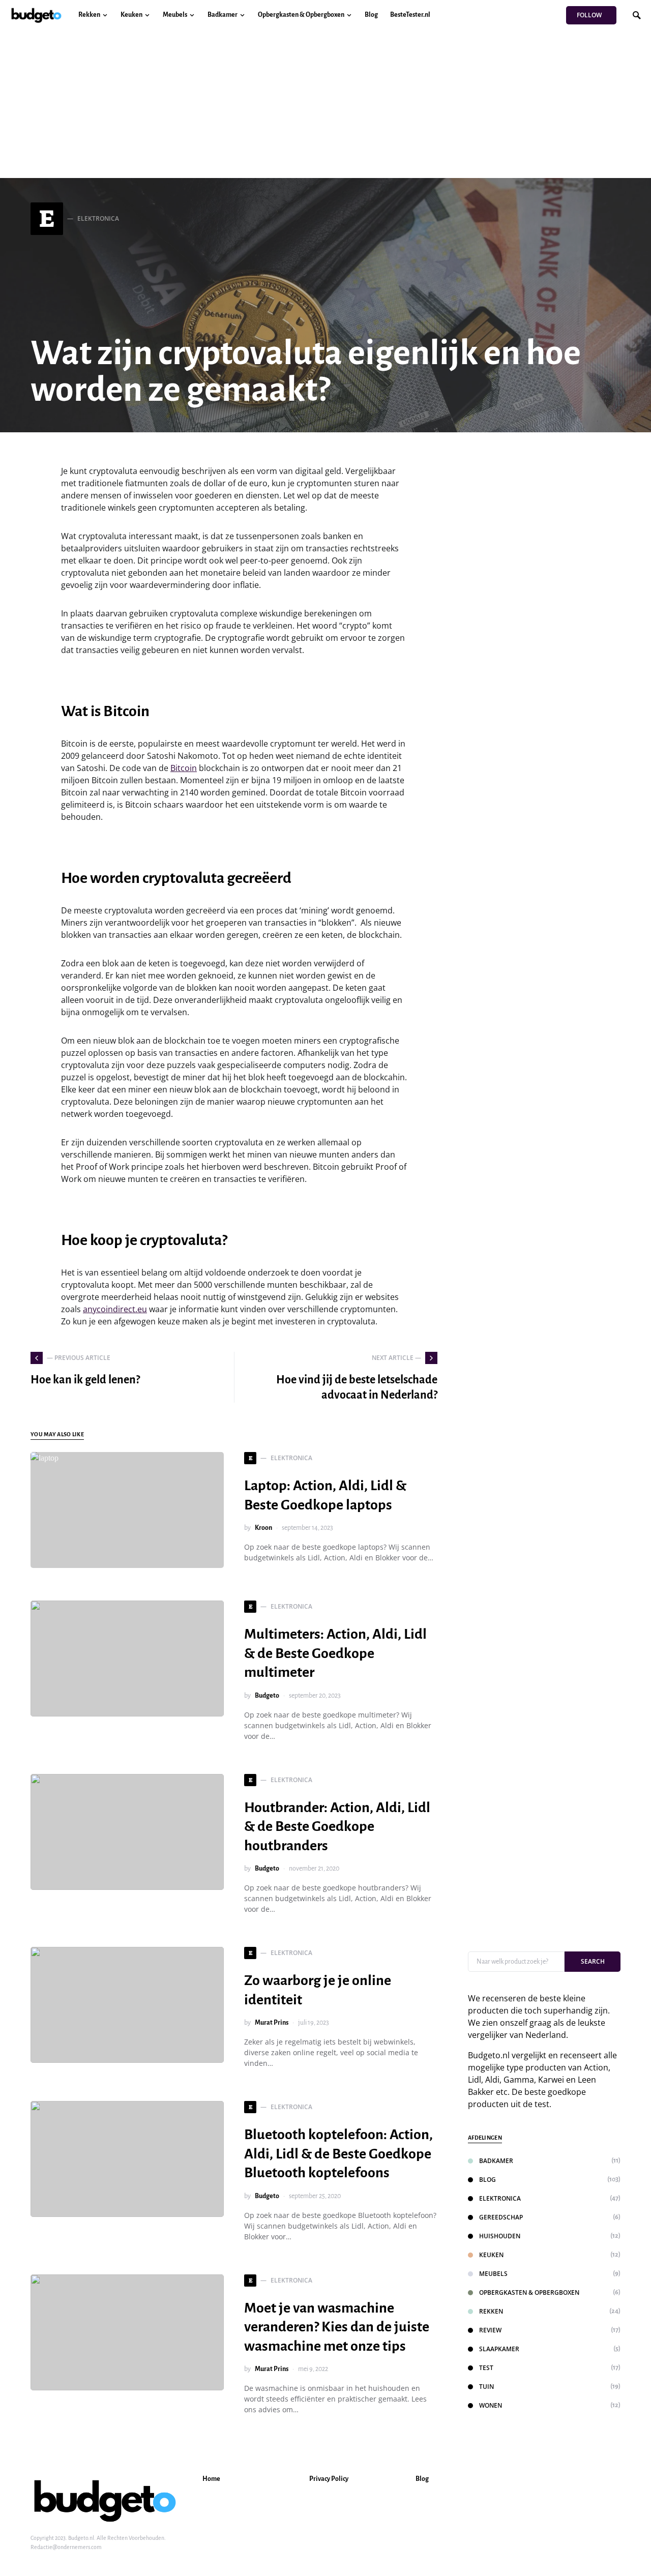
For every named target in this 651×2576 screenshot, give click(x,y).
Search (593, 1961)
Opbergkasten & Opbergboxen (529, 2292)
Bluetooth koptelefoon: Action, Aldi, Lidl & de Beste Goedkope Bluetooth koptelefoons (338, 2154)
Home (211, 2479)
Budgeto (267, 1696)
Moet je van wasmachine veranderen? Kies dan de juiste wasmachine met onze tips (337, 2327)
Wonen (491, 2405)
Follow (589, 15)
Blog (487, 2180)
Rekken (491, 2311)
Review (490, 2330)
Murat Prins (272, 2023)
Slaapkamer (499, 2349)
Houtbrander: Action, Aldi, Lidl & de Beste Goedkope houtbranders (337, 1827)
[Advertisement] (325, 107)
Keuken (491, 2255)
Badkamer (496, 2161)
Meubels (493, 2274)
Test (486, 2368)
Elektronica (500, 2198)
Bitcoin (184, 768)
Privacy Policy (329, 2479)
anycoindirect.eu (115, 1309)
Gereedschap (501, 2217)
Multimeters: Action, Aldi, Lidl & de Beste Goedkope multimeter (335, 1653)
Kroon (263, 1528)
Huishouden (500, 2236)
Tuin (486, 2387)
